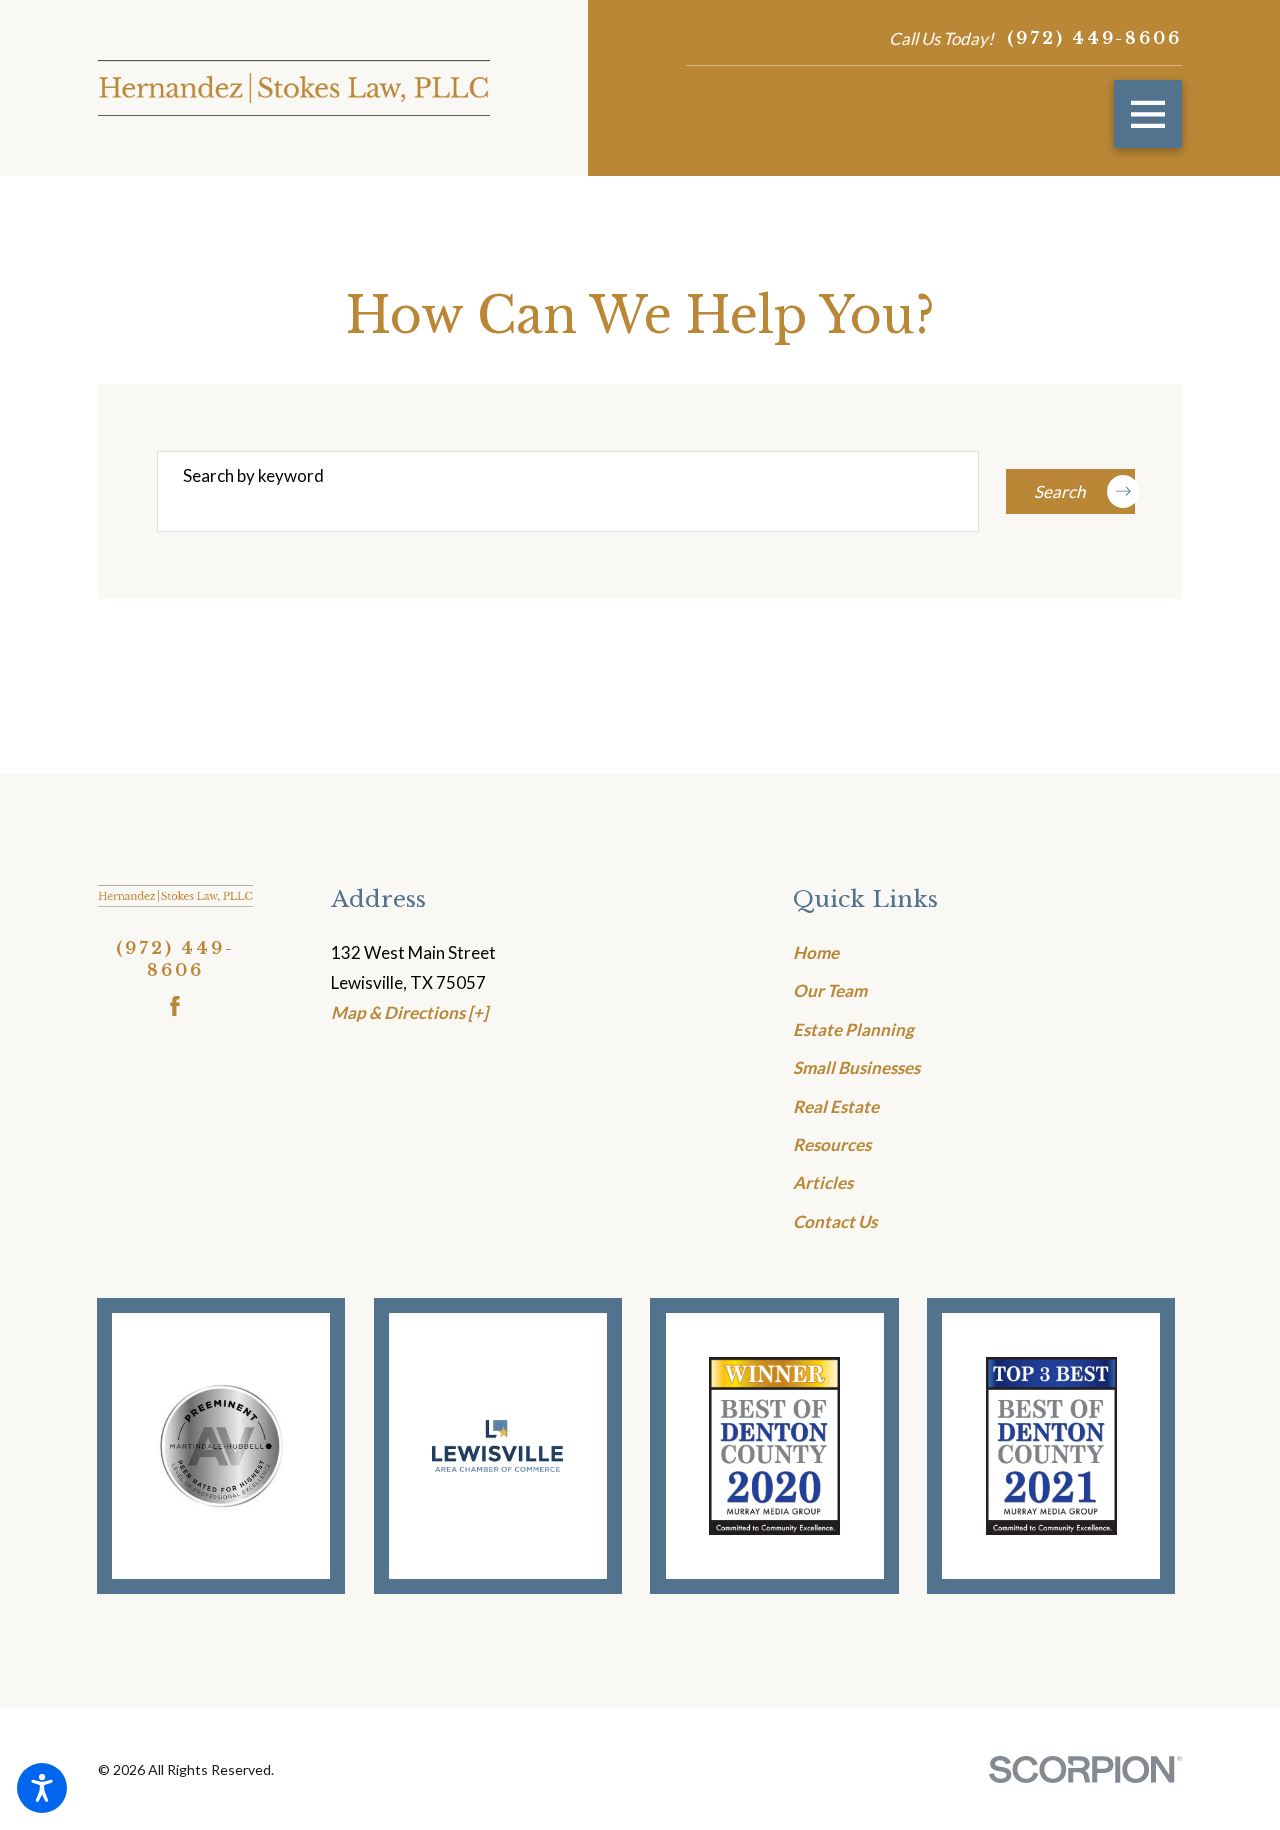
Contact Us (835, 1221)
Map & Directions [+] (409, 1012)
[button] (42, 1788)
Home (816, 952)
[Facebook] (175, 1006)
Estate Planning (853, 1029)
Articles (823, 1182)
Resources (832, 1144)
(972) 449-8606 (1094, 38)
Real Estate (836, 1106)
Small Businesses (856, 1067)
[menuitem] (987, 953)
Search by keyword (253, 475)
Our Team (830, 990)
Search (1059, 491)
